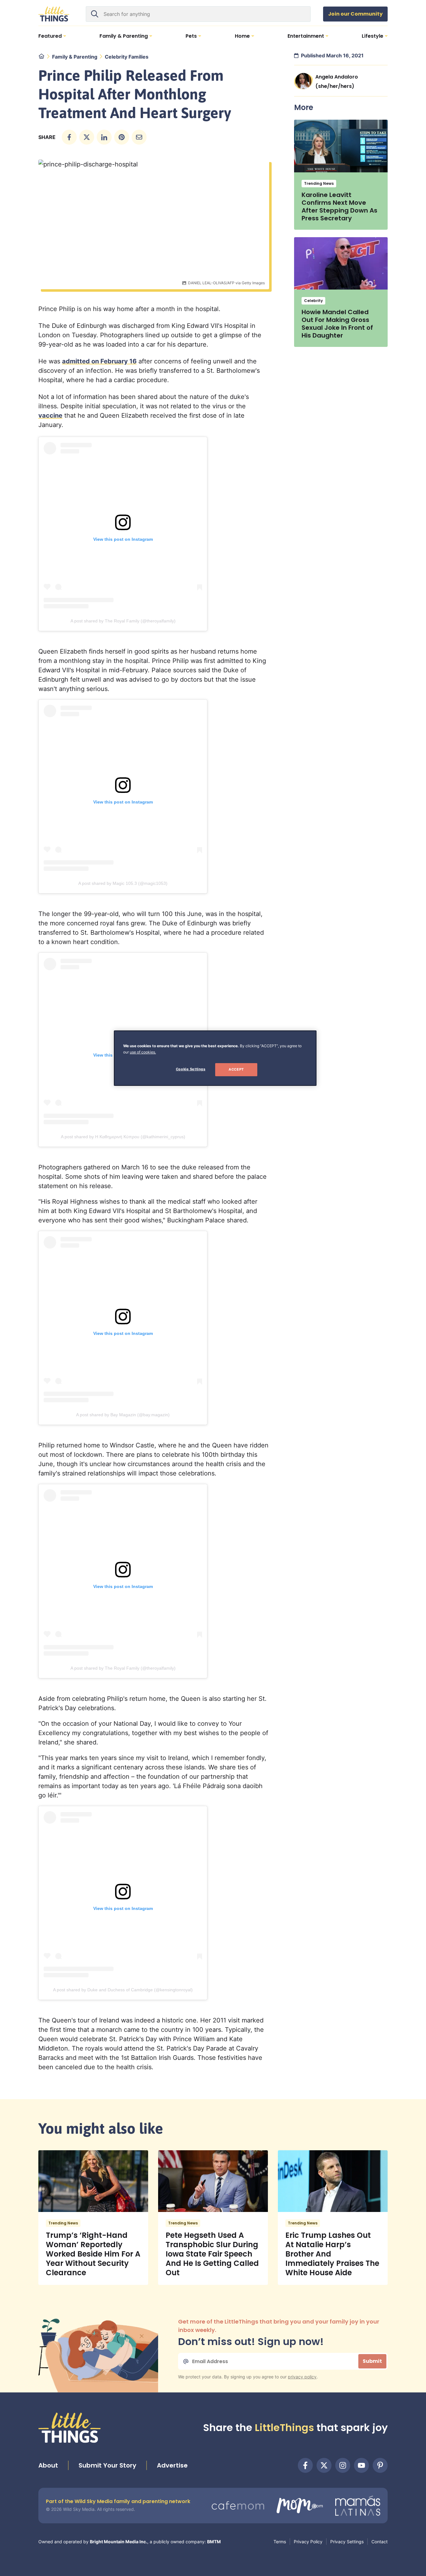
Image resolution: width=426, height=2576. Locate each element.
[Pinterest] (380, 2465)
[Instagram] (343, 2465)
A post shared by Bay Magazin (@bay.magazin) (123, 1415)
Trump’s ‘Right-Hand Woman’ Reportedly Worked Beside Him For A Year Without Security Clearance (93, 2254)
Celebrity (313, 301)
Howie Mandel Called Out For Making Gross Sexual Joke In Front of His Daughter (337, 324)
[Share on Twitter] (87, 137)
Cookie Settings (191, 1069)
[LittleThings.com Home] (54, 14)
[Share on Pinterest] (122, 137)
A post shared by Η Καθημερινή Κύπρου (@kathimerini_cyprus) (123, 1137)
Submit (372, 2361)
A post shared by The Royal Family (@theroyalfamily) (123, 621)
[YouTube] (361, 2465)
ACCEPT (236, 1069)
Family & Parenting (75, 57)
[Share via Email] (139, 137)
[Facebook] (305, 2465)
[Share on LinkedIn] (104, 137)
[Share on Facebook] (69, 137)
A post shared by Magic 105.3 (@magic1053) (123, 883)
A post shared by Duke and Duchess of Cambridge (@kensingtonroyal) (123, 1990)
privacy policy (302, 2377)
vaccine (50, 415)
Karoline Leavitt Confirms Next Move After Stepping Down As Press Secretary (339, 206)
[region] (215, 1058)
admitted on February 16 (99, 361)
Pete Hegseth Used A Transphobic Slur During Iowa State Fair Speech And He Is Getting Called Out (212, 2254)
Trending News (319, 183)
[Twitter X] (324, 2465)
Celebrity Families (127, 57)
